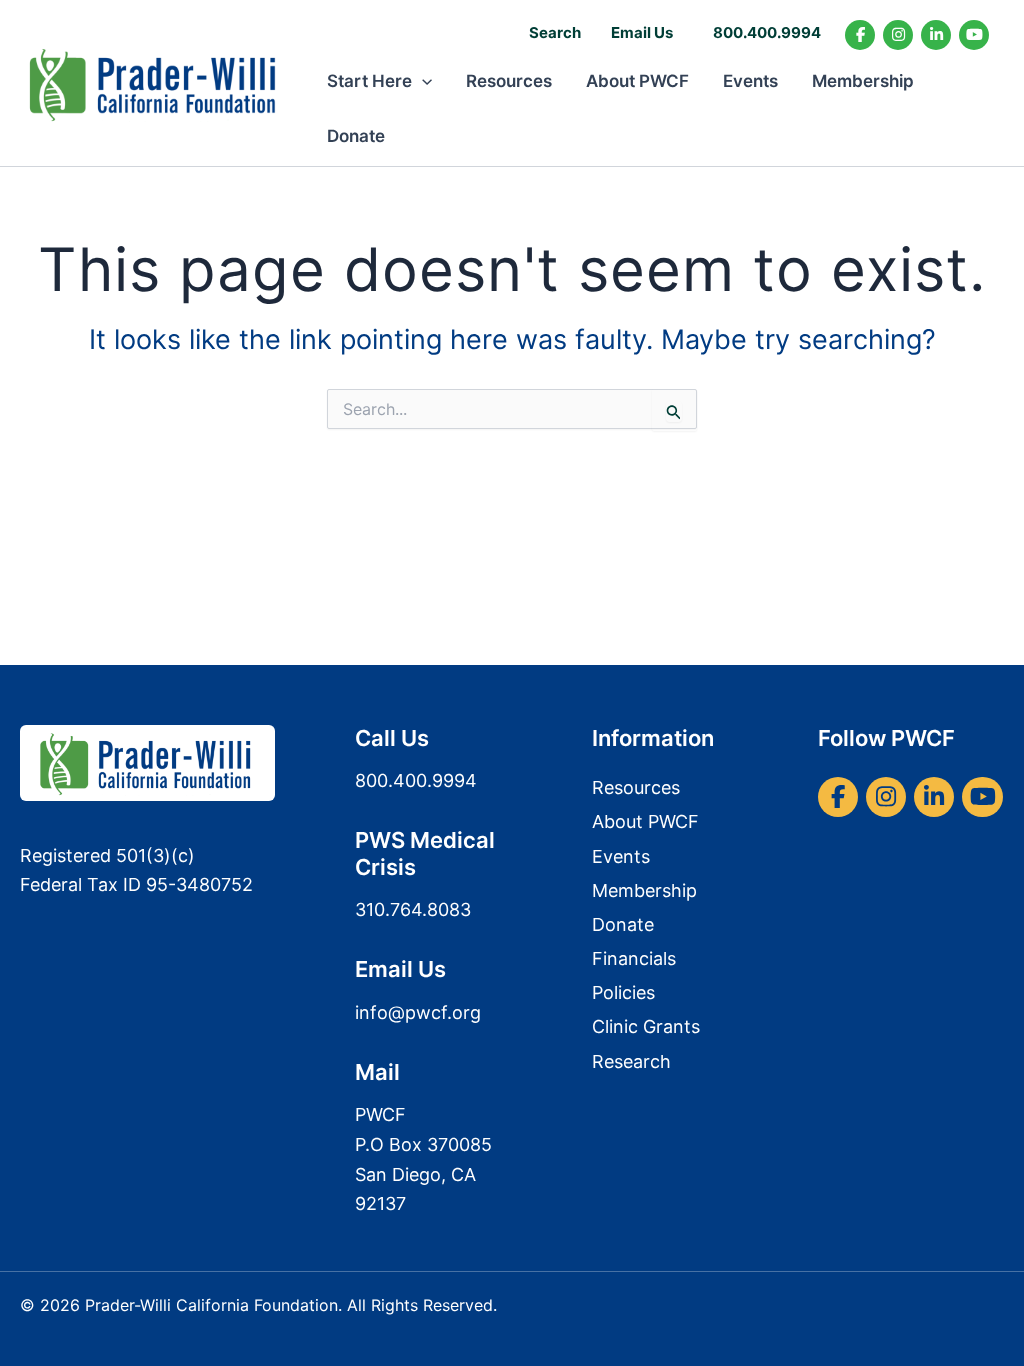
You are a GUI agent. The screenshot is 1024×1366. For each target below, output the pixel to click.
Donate (356, 136)
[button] (422, 81)
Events (750, 81)
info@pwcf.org (418, 1012)
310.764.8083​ (413, 909)
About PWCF (637, 81)
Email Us (642, 32)
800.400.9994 (767, 32)
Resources (509, 81)
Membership (863, 81)
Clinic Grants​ (646, 1026)
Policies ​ (626, 992)
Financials (634, 958)
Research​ (631, 1061)
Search (555, 32)
